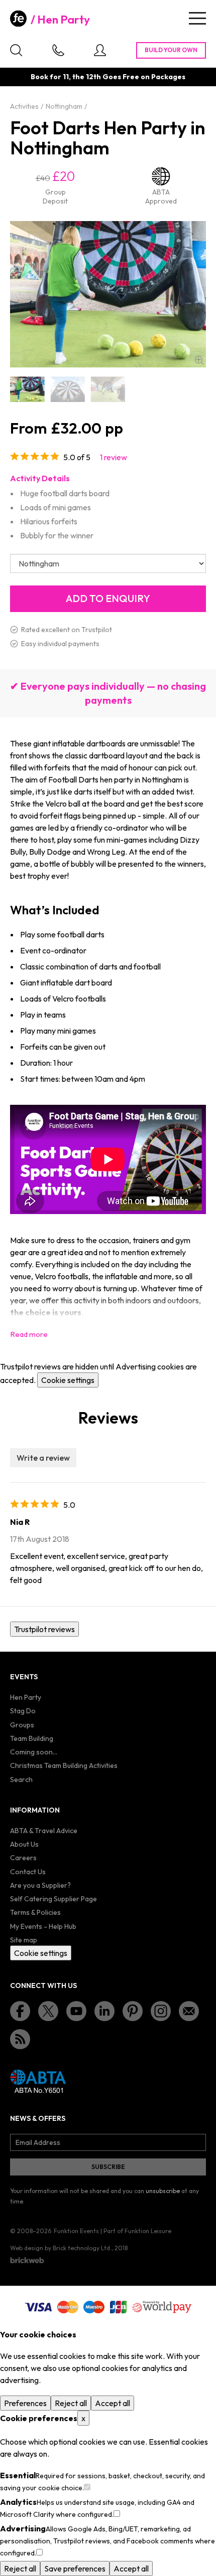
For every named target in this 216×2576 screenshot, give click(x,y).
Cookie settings (68, 1380)
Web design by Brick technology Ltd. (61, 2248)
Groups (22, 1725)
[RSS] (20, 2039)
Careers (23, 1858)
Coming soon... (34, 1752)
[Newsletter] (189, 2011)
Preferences (25, 2403)
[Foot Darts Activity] (108, 389)
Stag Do (23, 1711)
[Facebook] (20, 2011)
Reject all (71, 2403)
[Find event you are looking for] (16, 50)
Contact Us (28, 1872)
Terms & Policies (35, 1912)
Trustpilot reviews (44, 1629)
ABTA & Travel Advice (44, 1831)
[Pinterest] (133, 2011)
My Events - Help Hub (43, 1926)
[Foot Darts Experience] (67, 389)
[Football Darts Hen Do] (27, 389)
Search (21, 1779)
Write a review (43, 1458)
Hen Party (64, 20)
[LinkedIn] (104, 2011)
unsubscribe (163, 2191)
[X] (48, 2011)
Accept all (113, 2403)
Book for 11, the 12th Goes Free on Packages (108, 77)
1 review (114, 457)
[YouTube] (76, 2011)
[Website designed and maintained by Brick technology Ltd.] (27, 2260)
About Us (24, 1844)
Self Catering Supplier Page (53, 1899)
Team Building (32, 1738)
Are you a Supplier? (40, 1885)
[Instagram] (161, 2011)
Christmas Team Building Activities (64, 1765)
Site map (24, 1940)
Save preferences (75, 2568)
